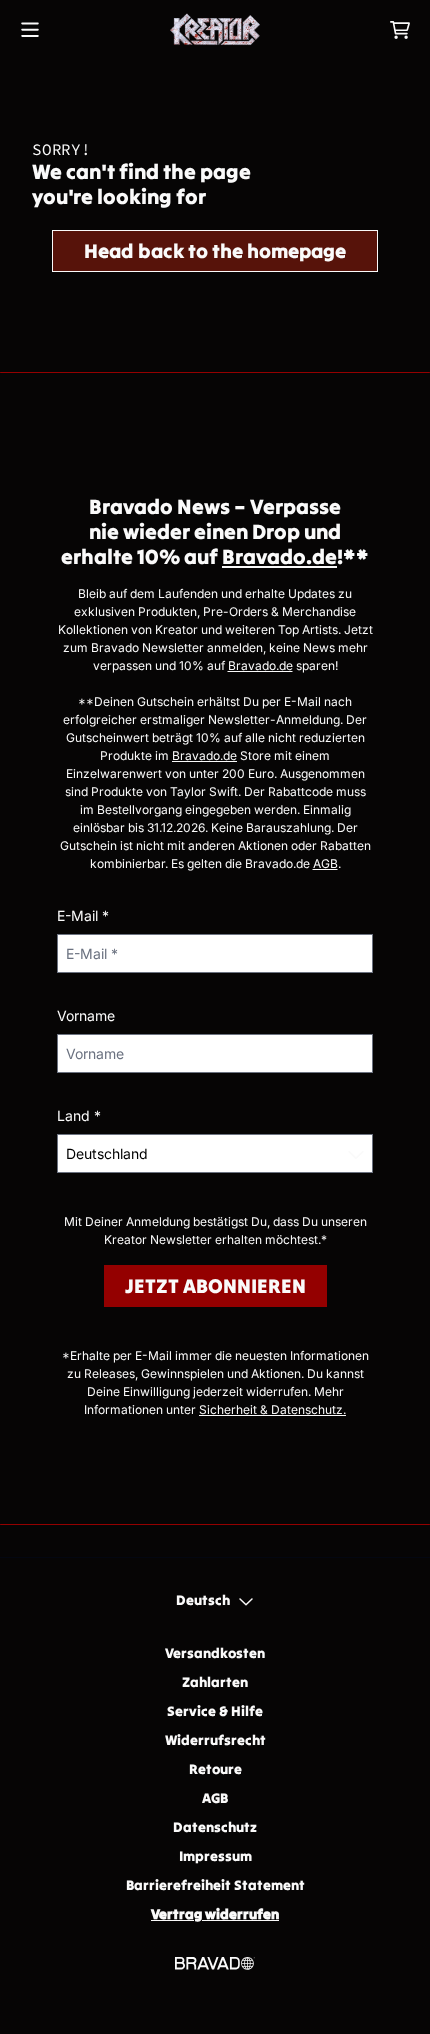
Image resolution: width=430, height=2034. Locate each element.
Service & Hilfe (215, 1711)
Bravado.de (279, 556)
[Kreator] (215, 30)
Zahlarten (215, 1682)
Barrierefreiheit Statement (215, 1885)
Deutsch (203, 1600)
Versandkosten (215, 1653)
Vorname (86, 1015)
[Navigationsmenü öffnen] (30, 30)
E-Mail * (83, 915)
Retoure (215, 1769)
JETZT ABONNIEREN (215, 1285)
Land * (79, 1115)
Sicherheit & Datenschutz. (272, 1409)
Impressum (215, 1856)
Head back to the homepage (215, 250)
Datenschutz (215, 1827)
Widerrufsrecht (215, 1740)
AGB (325, 863)
